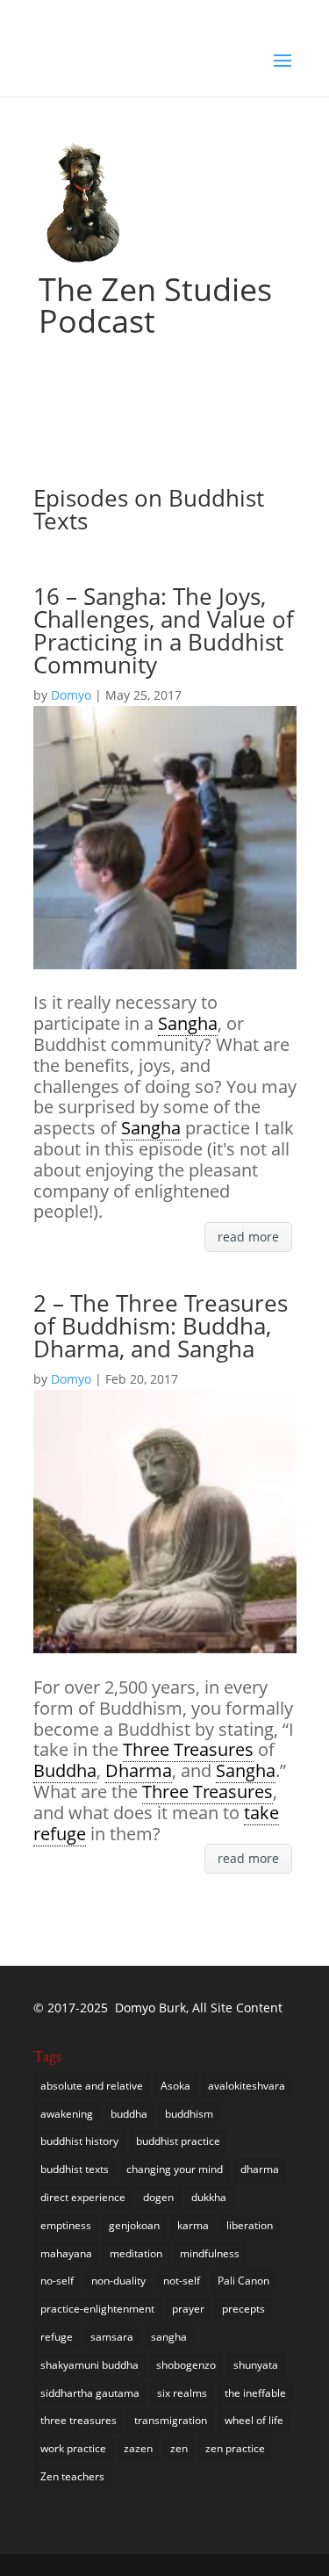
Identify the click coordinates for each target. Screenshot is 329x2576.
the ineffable (255, 2393)
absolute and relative (92, 2086)
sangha (169, 2337)
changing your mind (175, 2169)
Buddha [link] (65, 1770)
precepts (243, 2309)
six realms (182, 2393)
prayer (188, 2309)
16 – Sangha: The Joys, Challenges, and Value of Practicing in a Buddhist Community (164, 630)
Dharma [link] (139, 1770)
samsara (112, 2337)
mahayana (66, 2253)
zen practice (235, 2448)
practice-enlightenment (97, 2309)
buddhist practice (178, 2141)
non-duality (118, 2281)
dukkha (209, 2197)
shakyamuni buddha (89, 2365)
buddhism (189, 2114)
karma (193, 2225)
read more (248, 1237)
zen (179, 2448)
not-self (182, 2281)
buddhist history (79, 2141)
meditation (136, 2253)
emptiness (66, 2225)
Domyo (71, 695)
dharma (260, 2169)
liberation (250, 2225)
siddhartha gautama (90, 2393)
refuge (57, 2337)
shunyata (256, 2365)
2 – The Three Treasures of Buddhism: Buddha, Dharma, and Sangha (161, 1326)
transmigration (171, 2420)
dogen (158, 2197)
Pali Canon (243, 2281)
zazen (138, 2448)
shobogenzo (186, 2365)
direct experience (83, 2197)
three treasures (79, 2420)
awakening (67, 2114)
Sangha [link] (188, 1023)
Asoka (175, 2086)
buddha (129, 2114)
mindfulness (210, 2253)
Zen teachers (72, 2476)
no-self (57, 2281)
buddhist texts (75, 2169)
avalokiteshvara (247, 2086)
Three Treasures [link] (188, 1749)
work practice (73, 2448)
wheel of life (254, 2420)
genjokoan (134, 2225)
